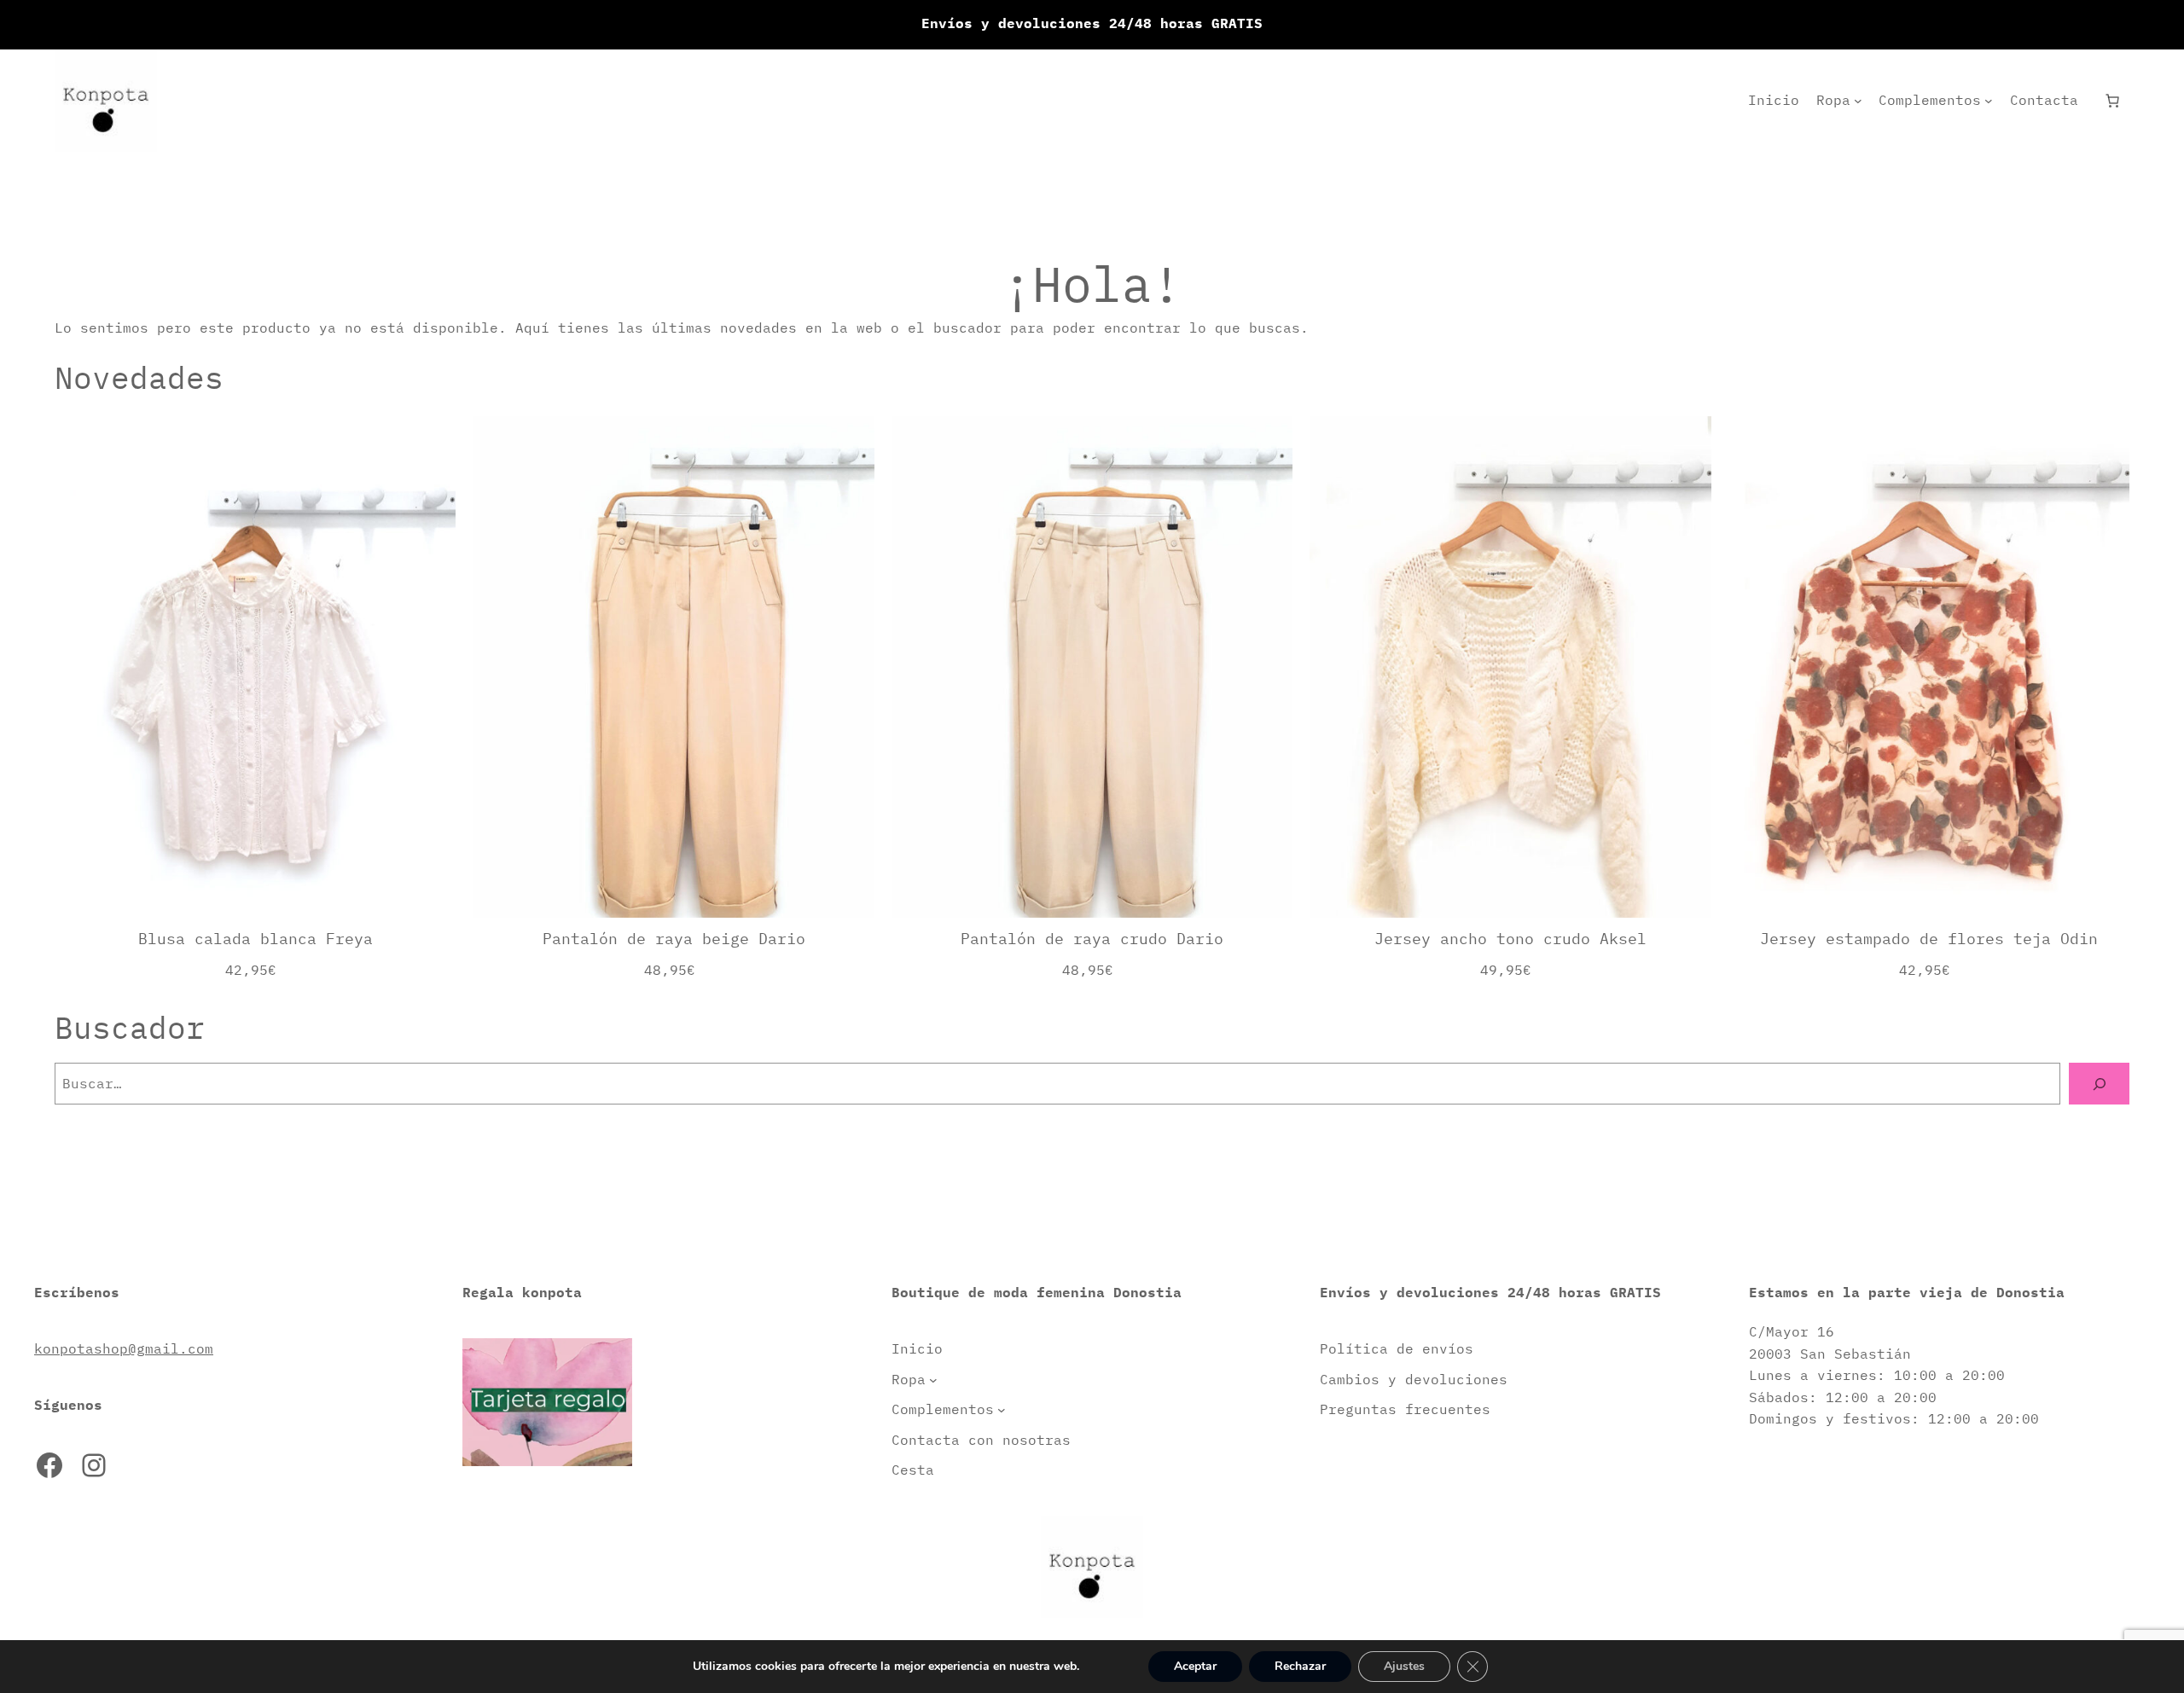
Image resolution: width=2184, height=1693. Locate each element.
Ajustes (1404, 1666)
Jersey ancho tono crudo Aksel (1510, 939)
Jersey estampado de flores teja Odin (1929, 939)
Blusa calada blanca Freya (256, 939)
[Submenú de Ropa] (1858, 101)
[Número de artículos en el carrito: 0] (2112, 101)
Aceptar (1195, 1666)
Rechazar (1300, 1666)
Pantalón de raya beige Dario (674, 939)
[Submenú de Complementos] (1989, 101)
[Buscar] (2099, 1084)
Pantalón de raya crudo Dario (1092, 939)
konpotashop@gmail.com (124, 1348)
